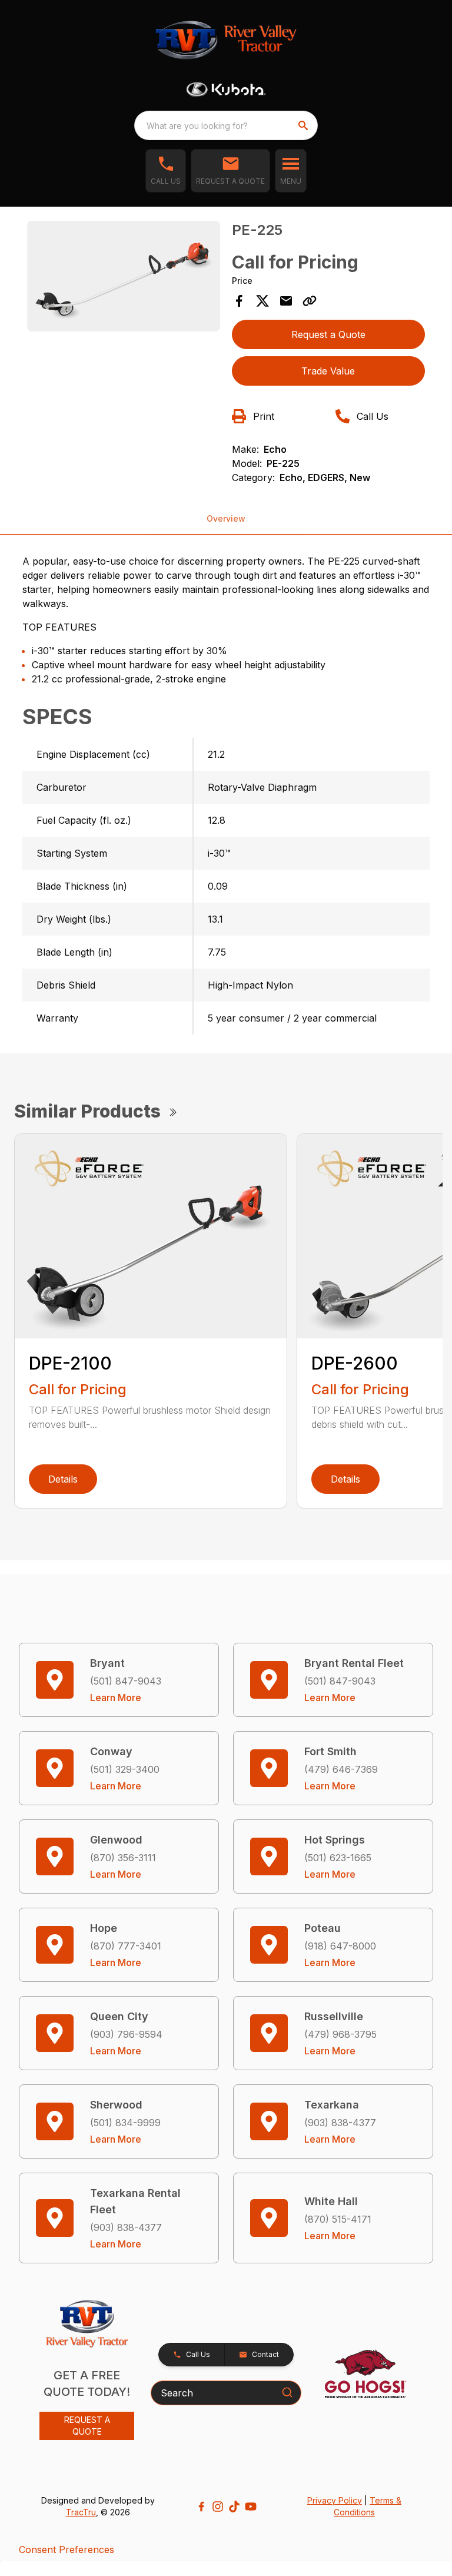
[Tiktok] (234, 2507)
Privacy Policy (335, 2500)
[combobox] (226, 125)
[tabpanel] (124, 278)
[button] (166, 171)
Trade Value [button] (328, 371)
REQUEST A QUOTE (87, 2426)
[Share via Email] (286, 301)
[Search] (287, 2392)
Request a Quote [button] (328, 334)
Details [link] (63, 1479)
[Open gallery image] (124, 276)
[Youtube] (251, 2507)
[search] (304, 125)
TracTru (81, 2512)
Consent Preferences (67, 2550)
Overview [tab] (226, 518)
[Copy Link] (310, 301)
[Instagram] (218, 2507)
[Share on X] (262, 301)
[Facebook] (201, 2507)
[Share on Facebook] (239, 301)
